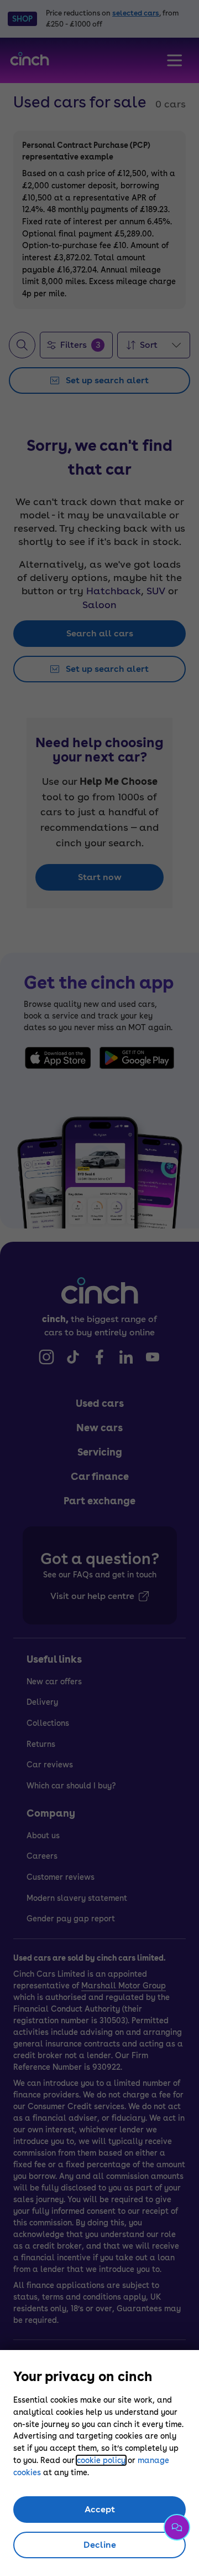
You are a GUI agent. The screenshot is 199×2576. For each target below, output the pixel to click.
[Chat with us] (177, 2527)
